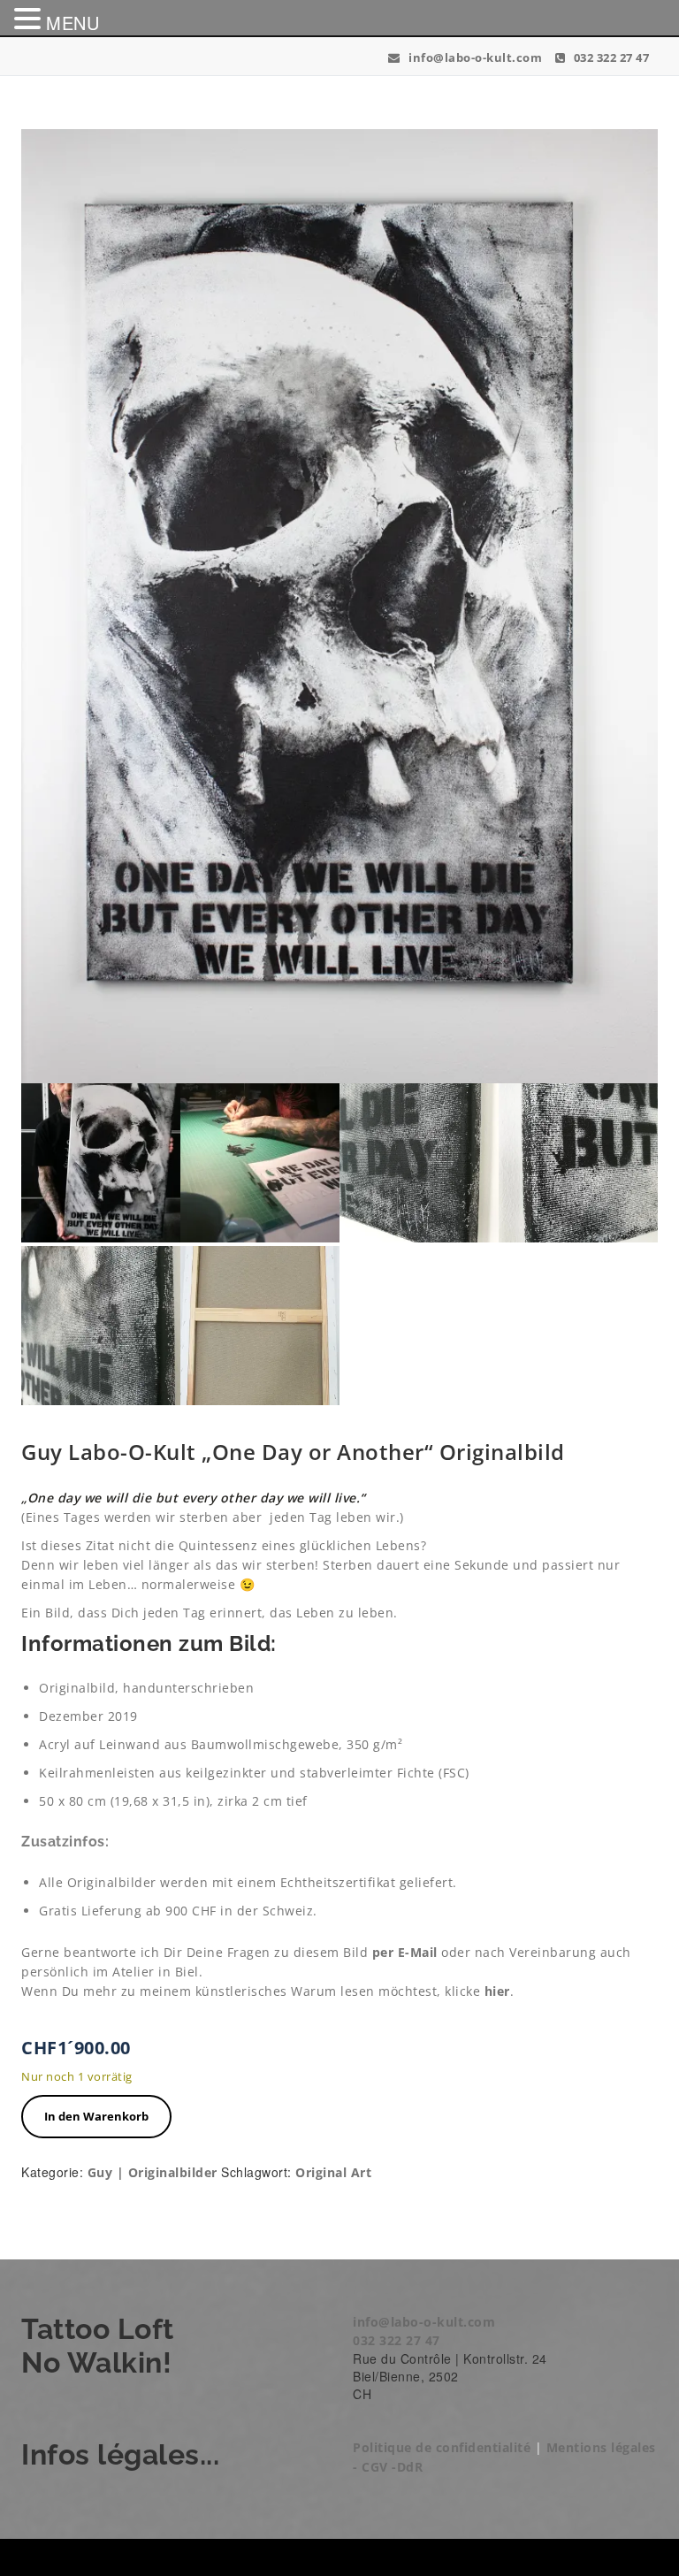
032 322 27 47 (610, 57)
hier (497, 1991)
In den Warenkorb (96, 2116)
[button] (30, 19)
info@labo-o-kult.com (474, 57)
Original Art (333, 2172)
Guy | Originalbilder (153, 2172)
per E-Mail (403, 1952)
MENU (72, 23)
